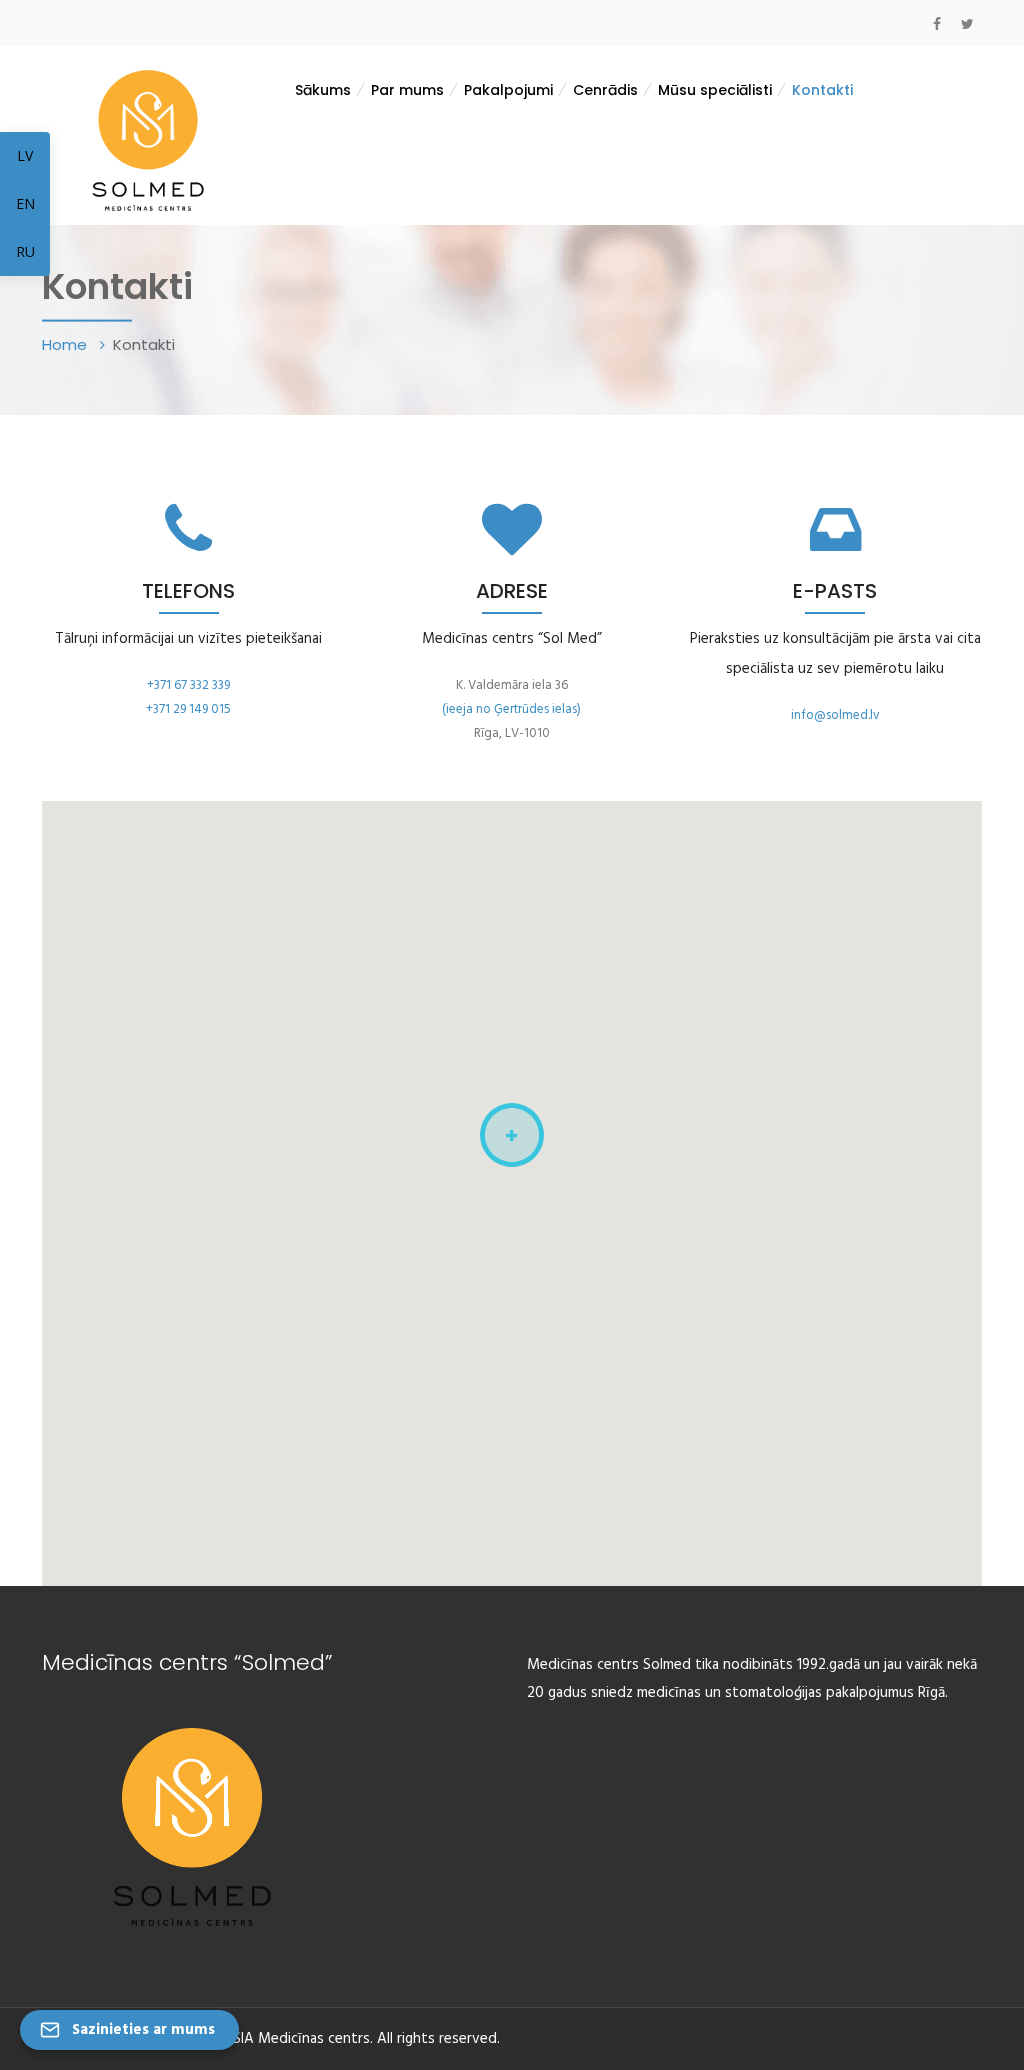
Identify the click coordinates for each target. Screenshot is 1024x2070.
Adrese (512, 591)
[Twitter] (967, 24)
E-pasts (835, 591)
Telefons (188, 591)
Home (66, 343)
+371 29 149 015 (188, 709)
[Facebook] (937, 24)
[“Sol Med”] (148, 138)
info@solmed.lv (835, 715)
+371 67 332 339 (188, 685)
